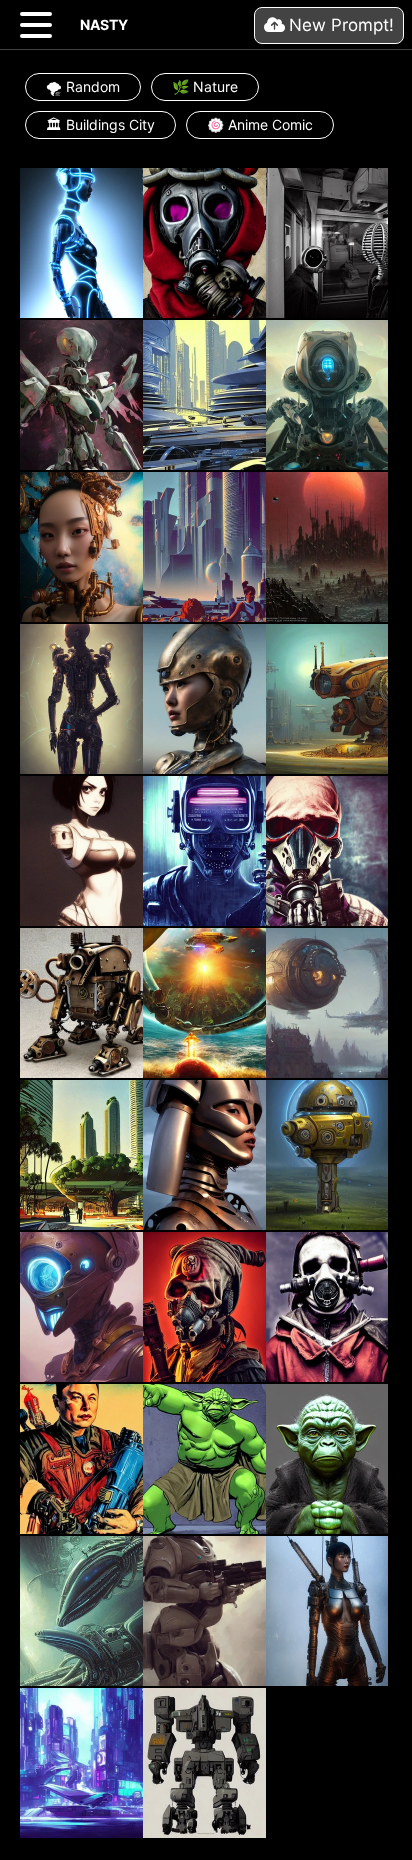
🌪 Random (83, 86)
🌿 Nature (205, 86)
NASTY (104, 24)
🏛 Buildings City (100, 124)
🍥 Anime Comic (260, 124)
